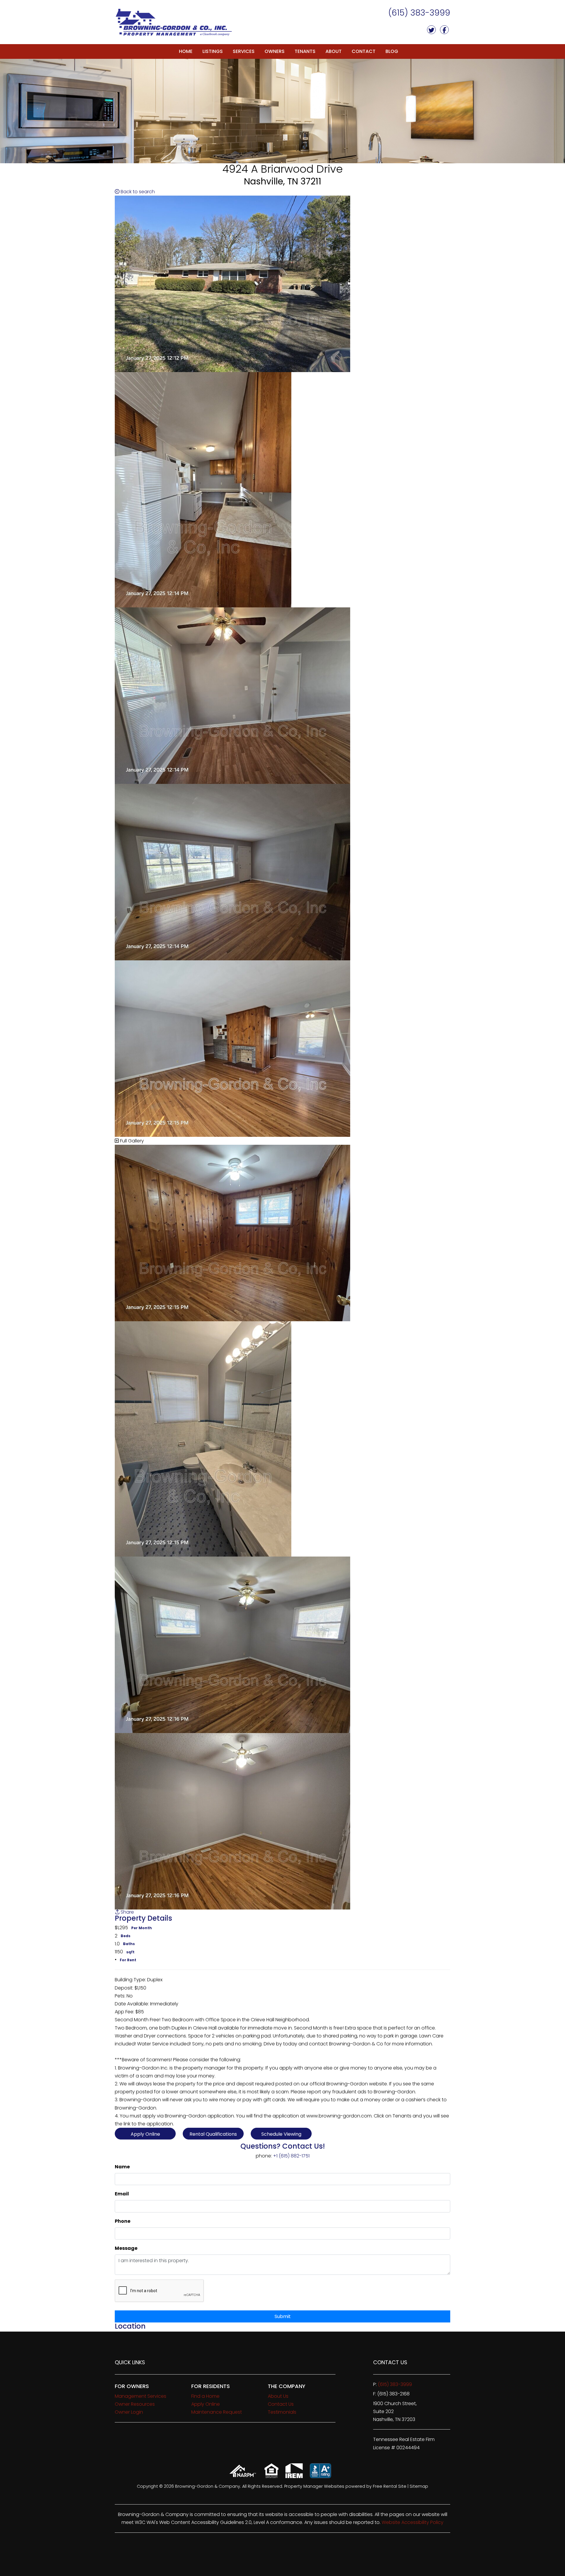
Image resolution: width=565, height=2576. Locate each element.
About (334, 51)
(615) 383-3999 (419, 13)
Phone (123, 2221)
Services (244, 51)
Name (122, 2167)
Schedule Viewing (281, 2134)
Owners (275, 51)
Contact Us (281, 2404)
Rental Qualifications (213, 2134)
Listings (213, 51)
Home (186, 51)
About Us (278, 2396)
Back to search (137, 192)
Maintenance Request (217, 2412)
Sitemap (419, 2486)
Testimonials (282, 2412)
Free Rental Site (390, 2486)
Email (122, 2194)
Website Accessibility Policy (413, 2522)
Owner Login (129, 2412)
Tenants (305, 51)
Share (127, 1912)
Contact (364, 51)
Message (126, 2248)
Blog (392, 51)
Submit (283, 2316)
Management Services (141, 2396)
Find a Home (205, 2396)
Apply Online (145, 2134)
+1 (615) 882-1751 (291, 2156)
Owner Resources (135, 2404)
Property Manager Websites (314, 2486)
